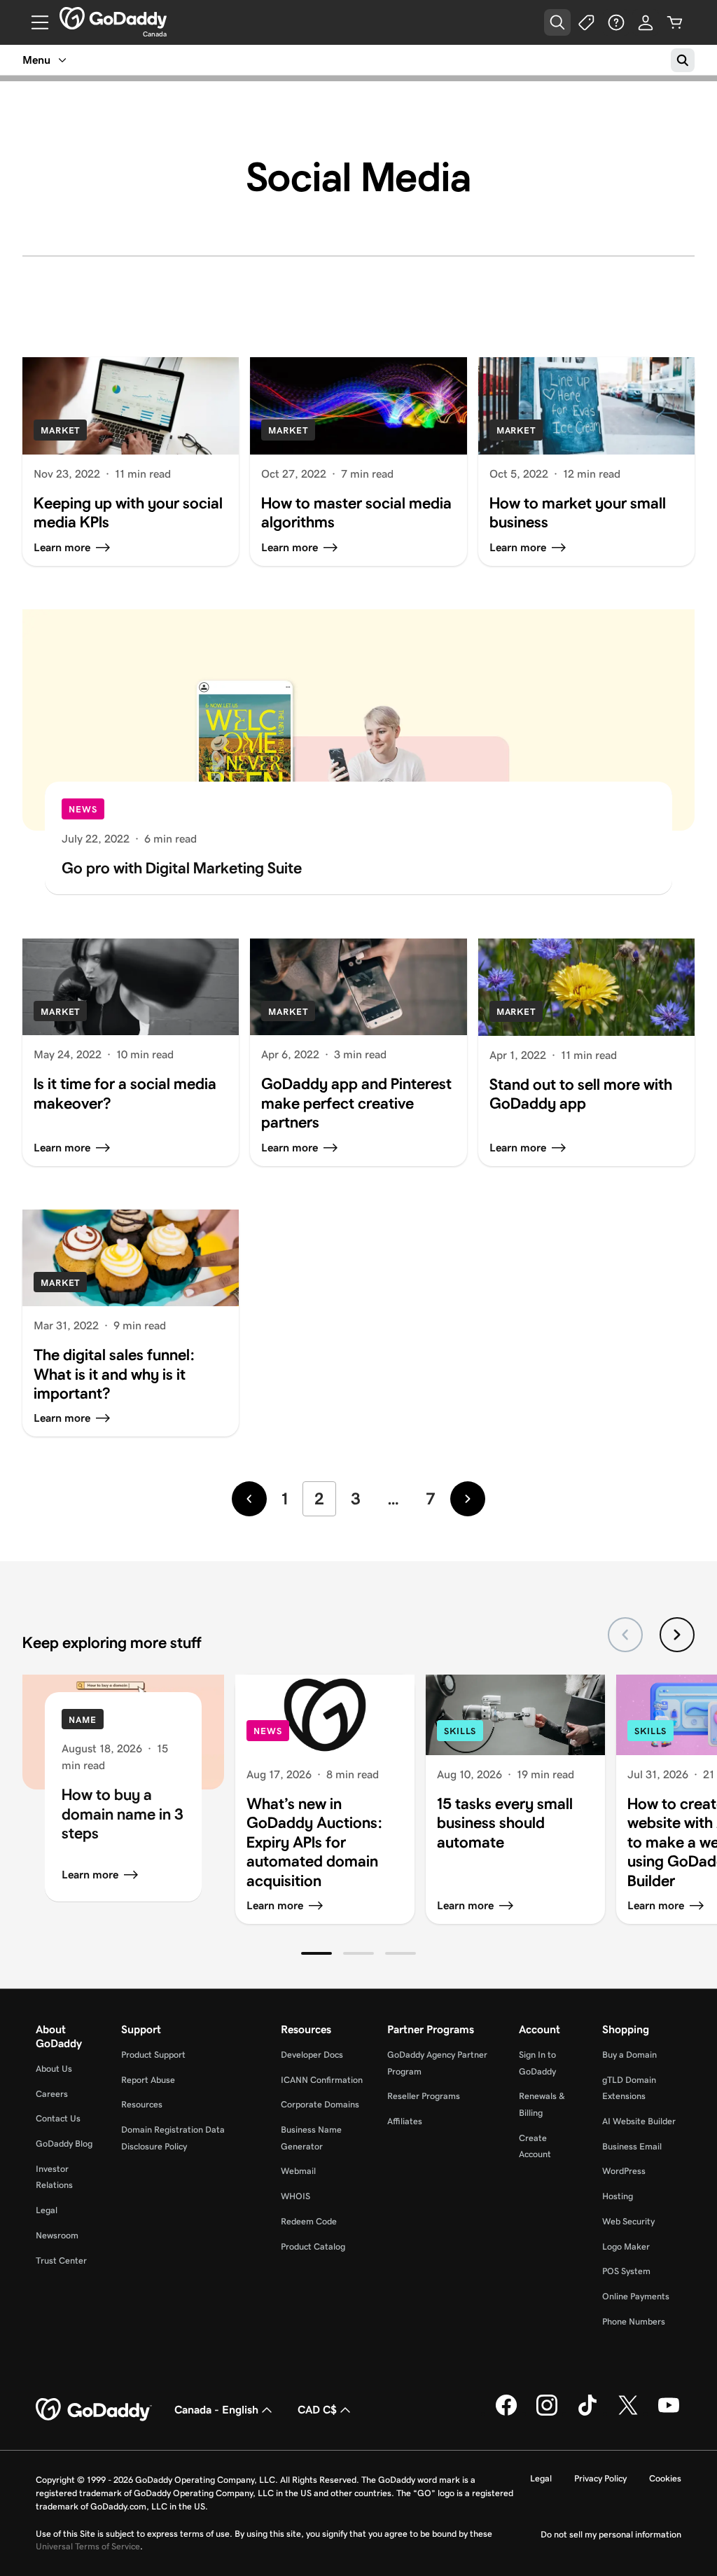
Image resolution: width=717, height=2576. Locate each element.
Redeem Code (309, 2221)
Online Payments (636, 2296)
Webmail (298, 2171)
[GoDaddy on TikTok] (587, 2413)
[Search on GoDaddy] (683, 60)
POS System (626, 2271)
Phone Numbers (634, 2321)
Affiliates (405, 2121)
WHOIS (295, 2196)
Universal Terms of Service (88, 2546)
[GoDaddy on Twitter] (628, 2413)
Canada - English (216, 2410)
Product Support (153, 2055)
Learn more (90, 1875)
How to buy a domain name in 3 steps (123, 1814)
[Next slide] (677, 1635)
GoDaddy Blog (64, 2144)
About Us (54, 2069)
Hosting (618, 2196)
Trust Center (61, 2260)
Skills (460, 1731)
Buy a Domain (629, 2055)
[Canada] (113, 18)
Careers (52, 2094)
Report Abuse (148, 2080)
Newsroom (57, 2235)
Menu (36, 60)
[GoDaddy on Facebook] (506, 2413)
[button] (316, 1953)
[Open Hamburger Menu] (34, 22)
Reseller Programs (424, 2096)
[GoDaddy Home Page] (94, 2410)
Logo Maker (626, 2246)
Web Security (628, 2221)
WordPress (624, 2171)
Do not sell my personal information (611, 2534)
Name (83, 1720)
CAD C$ (317, 2410)
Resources (142, 2104)
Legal (47, 2210)
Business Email (632, 2146)
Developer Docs (312, 2055)
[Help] (616, 22)
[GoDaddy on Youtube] (669, 2413)
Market (60, 430)
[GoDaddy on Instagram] (547, 2413)
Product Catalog (313, 2246)
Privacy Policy (600, 2478)
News (83, 809)
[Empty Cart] (675, 22)
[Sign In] (646, 22)
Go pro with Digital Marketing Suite (182, 868)
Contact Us (58, 2118)
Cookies (665, 2478)
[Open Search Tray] (557, 22)
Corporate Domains (320, 2104)
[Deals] (587, 22)
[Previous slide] (625, 1635)
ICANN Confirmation (322, 2080)
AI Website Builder (639, 2121)
